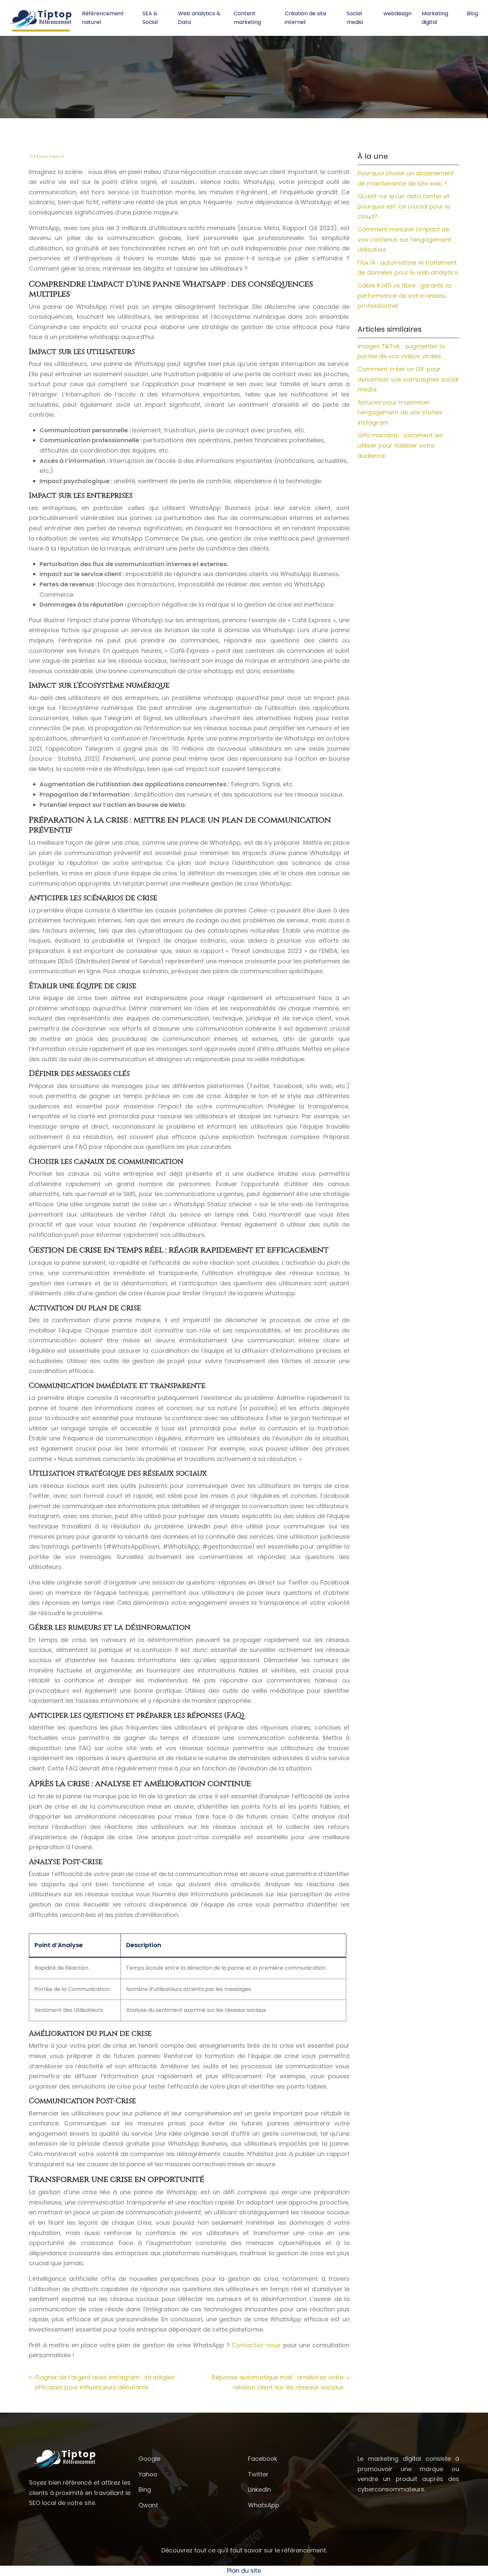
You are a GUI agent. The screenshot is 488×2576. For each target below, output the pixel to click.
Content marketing (247, 18)
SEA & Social (150, 18)
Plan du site (244, 2571)
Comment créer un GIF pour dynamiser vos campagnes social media (408, 379)
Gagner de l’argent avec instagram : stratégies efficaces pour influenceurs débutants (105, 2382)
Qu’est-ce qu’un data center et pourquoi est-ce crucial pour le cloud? (404, 206)
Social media (355, 18)
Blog (472, 13)
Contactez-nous (257, 2345)
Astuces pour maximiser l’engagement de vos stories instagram (400, 412)
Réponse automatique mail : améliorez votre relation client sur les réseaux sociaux (278, 2382)
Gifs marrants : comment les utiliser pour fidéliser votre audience (400, 445)
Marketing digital (435, 18)
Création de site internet (306, 18)
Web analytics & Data (199, 18)
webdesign (398, 13)
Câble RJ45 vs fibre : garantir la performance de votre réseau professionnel (404, 296)
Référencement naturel (103, 18)
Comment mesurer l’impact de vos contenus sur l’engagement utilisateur (405, 239)
